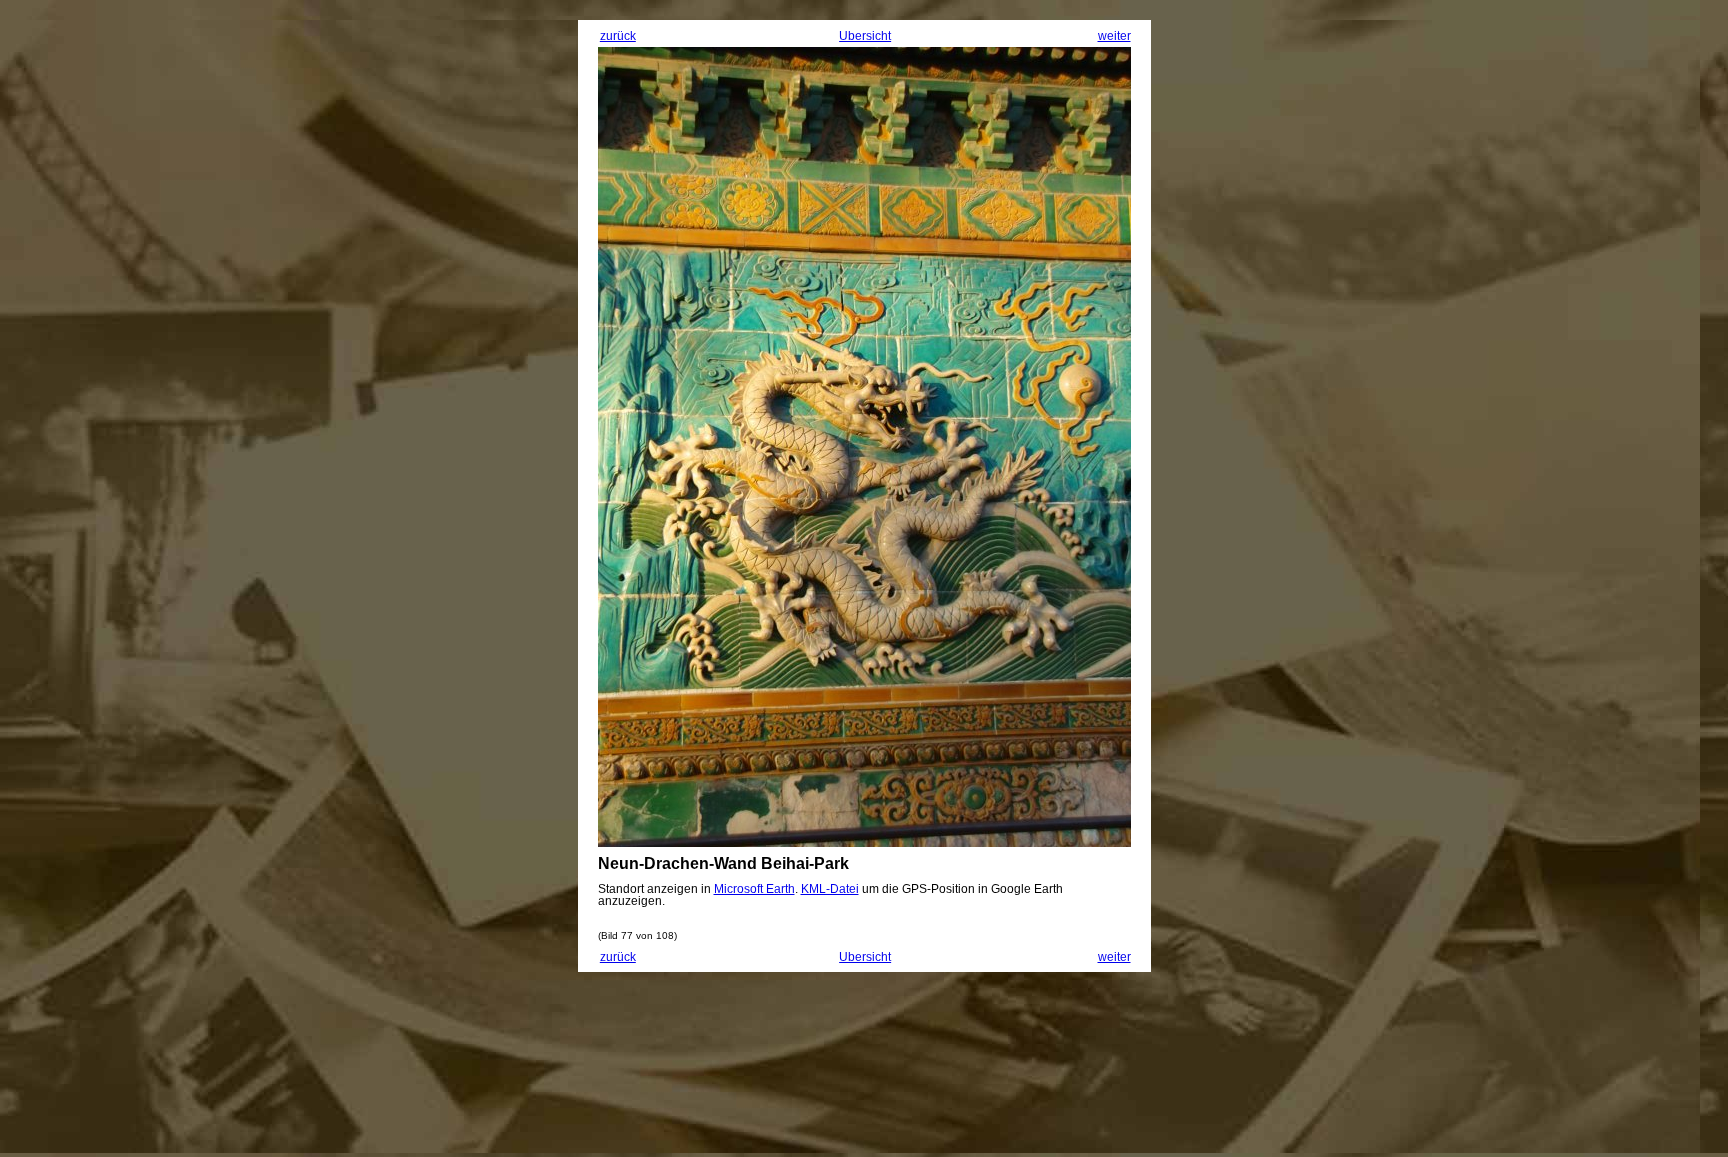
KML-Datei (830, 889)
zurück (618, 36)
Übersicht (865, 36)
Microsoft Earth (754, 889)
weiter (1114, 36)
